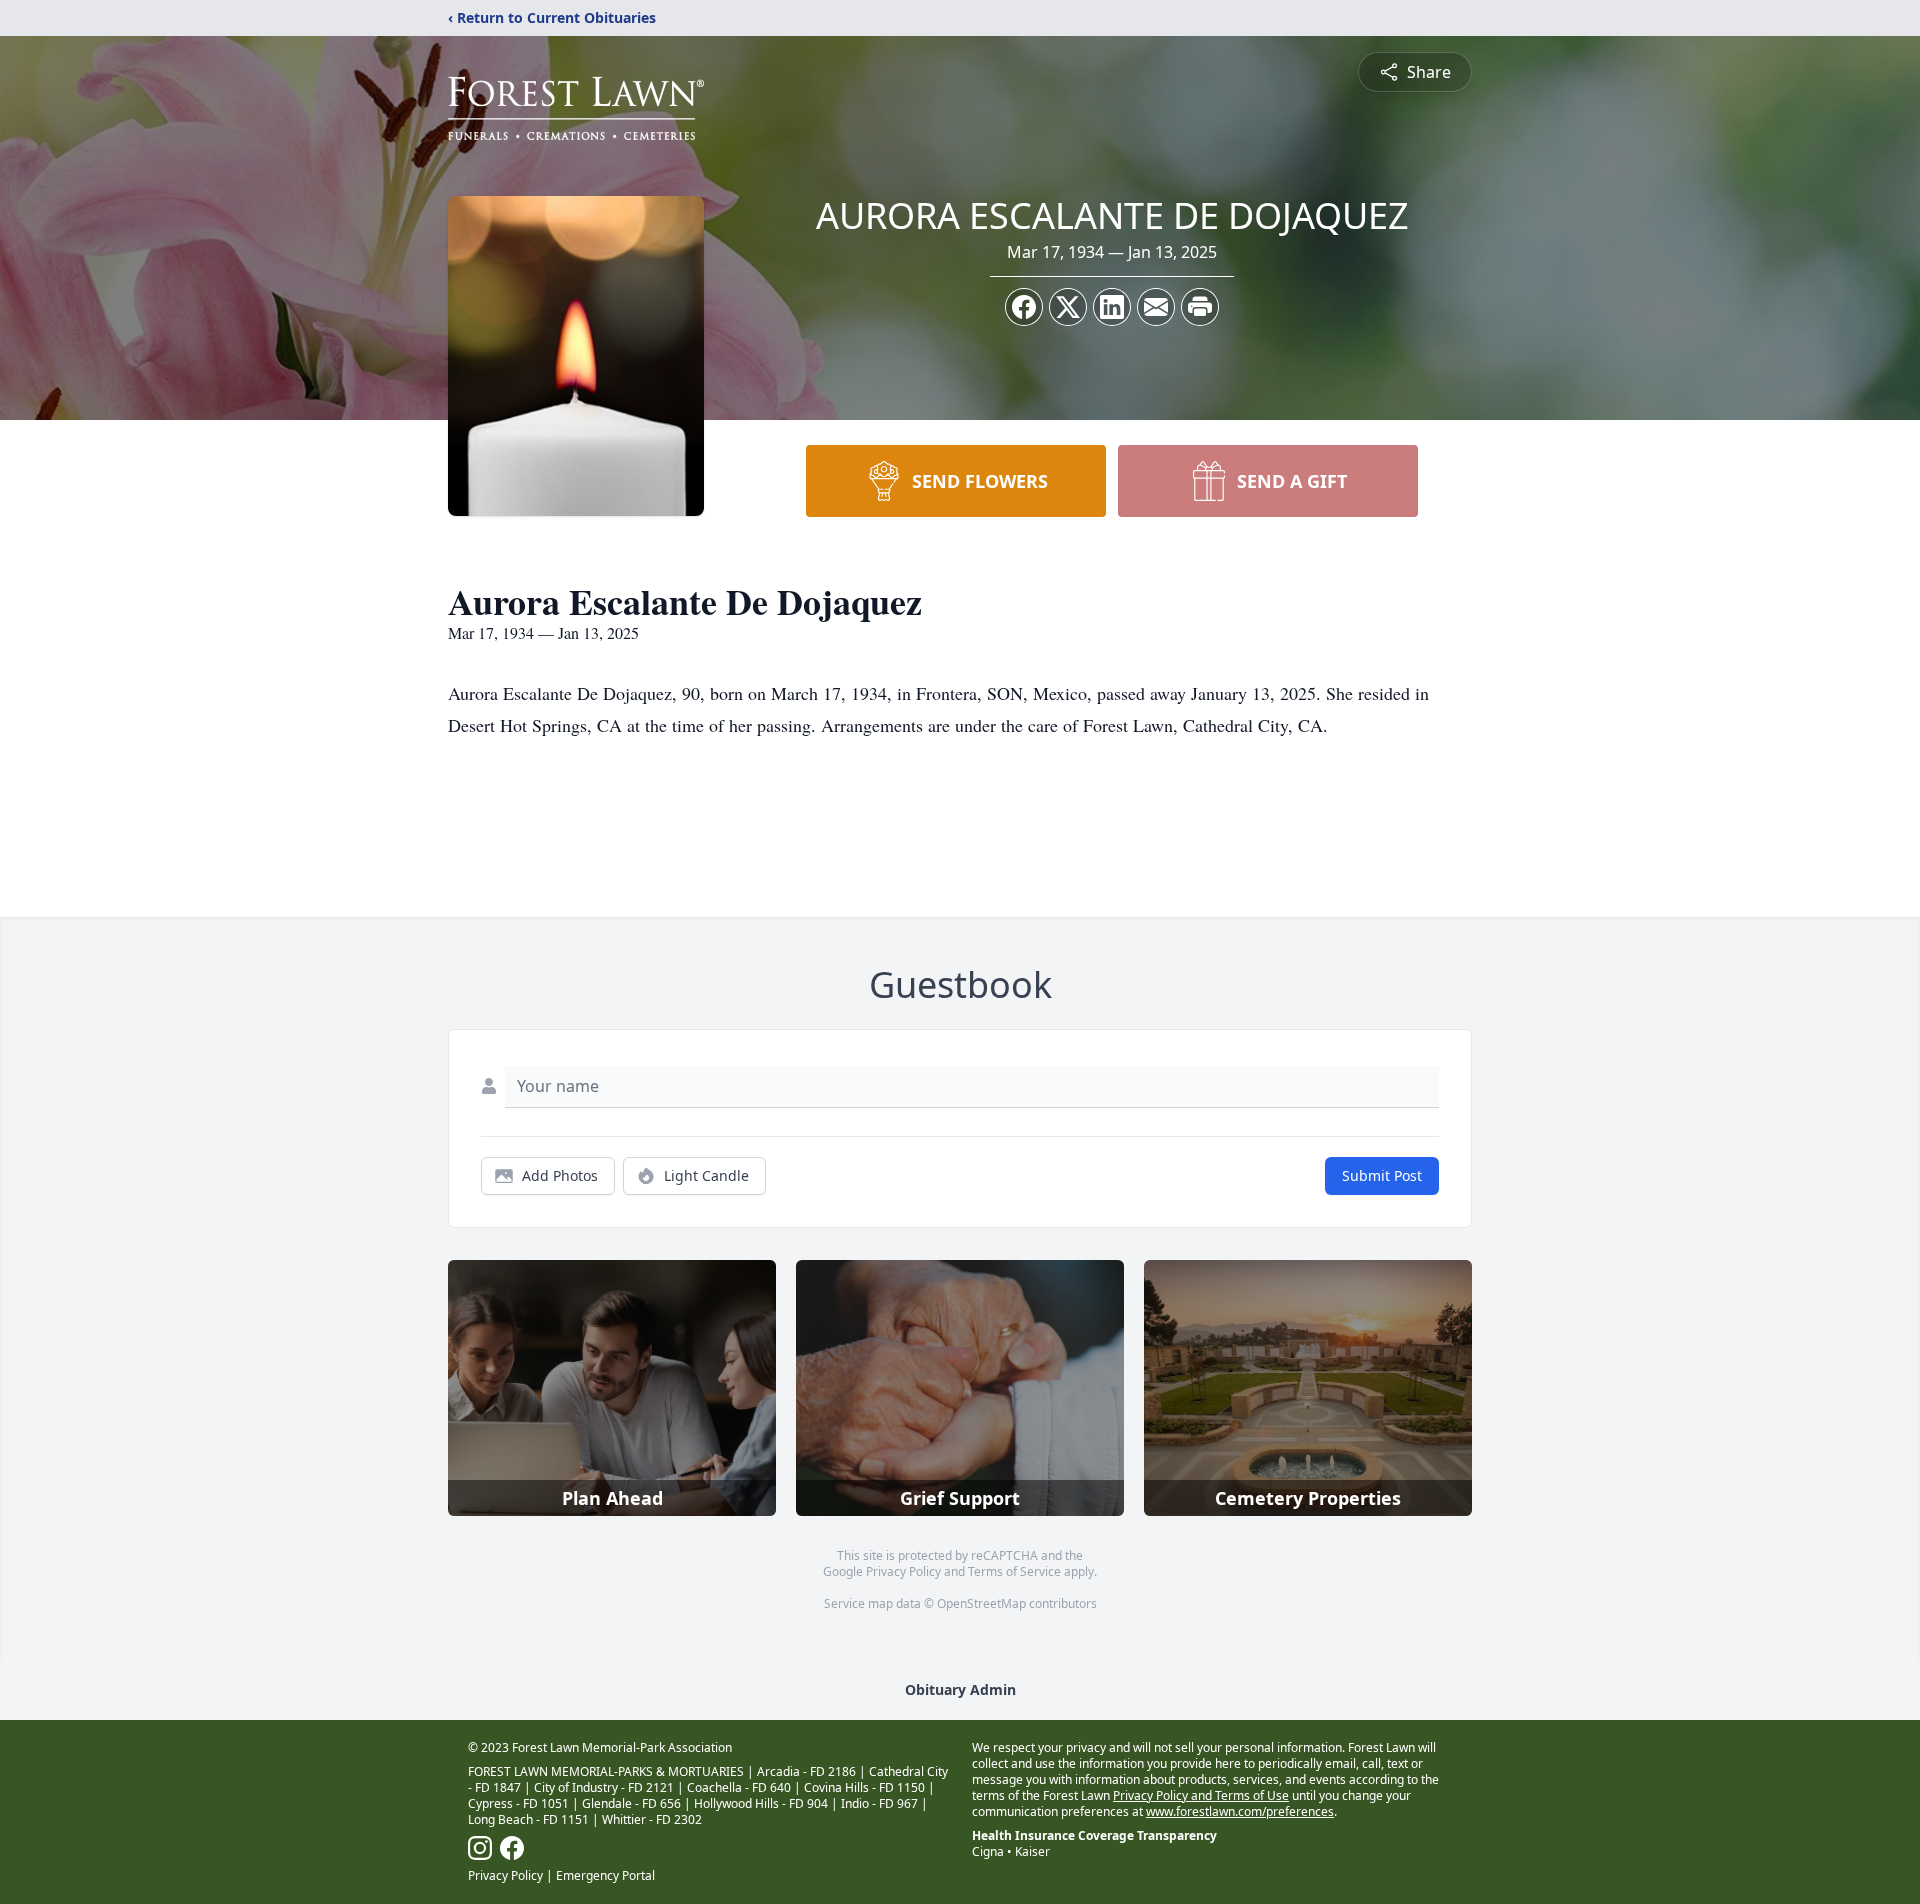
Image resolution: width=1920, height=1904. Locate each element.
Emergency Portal (605, 1875)
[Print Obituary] (1200, 307)
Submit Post (1382, 1175)
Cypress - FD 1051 (518, 1803)
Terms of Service (1014, 1571)
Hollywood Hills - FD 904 (761, 1803)
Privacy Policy (903, 1571)
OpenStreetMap (981, 1603)
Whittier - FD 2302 (652, 1819)
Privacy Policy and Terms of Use (1201, 1795)
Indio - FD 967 (879, 1803)
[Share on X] (1068, 307)
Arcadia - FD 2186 (806, 1771)
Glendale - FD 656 (631, 1803)
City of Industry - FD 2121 (604, 1787)
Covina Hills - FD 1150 (864, 1787)
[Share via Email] (1156, 307)
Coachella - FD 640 (739, 1787)
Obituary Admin (960, 1689)
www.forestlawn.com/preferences (1240, 1811)
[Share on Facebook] (1024, 307)
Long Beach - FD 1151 (528, 1819)
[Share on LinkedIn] (1112, 307)
